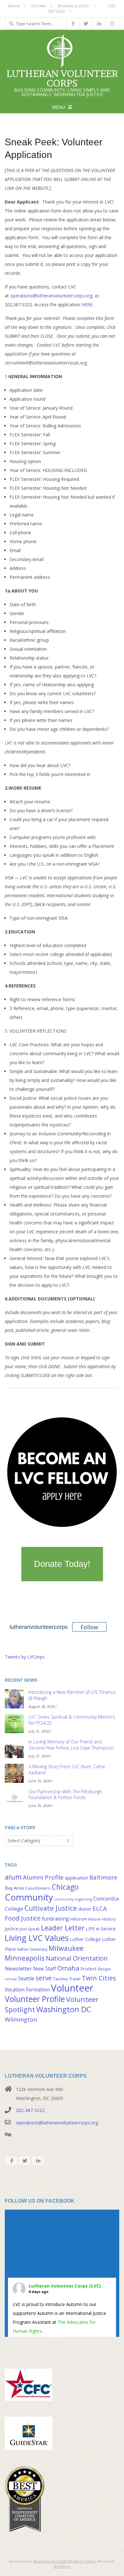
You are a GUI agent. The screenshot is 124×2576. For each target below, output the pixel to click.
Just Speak (30, 1929)
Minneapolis (25, 1958)
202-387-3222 (30, 2110)
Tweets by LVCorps (25, 1657)
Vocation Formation (27, 1990)
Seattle (26, 1978)
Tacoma (60, 1979)
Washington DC (64, 2009)
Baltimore (103, 1877)
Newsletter (18, 1968)
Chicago (65, 1887)
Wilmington (21, 2019)
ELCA (100, 1908)
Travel (75, 1979)
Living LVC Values (37, 1938)
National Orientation (77, 1958)
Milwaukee (66, 1948)
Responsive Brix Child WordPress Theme (65, 2561)
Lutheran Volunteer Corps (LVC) (65, 2286)
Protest (89, 1969)
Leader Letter (63, 1928)
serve (44, 1978)
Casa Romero (38, 1888)
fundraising (55, 1919)
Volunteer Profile (35, 1999)
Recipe (104, 1969)
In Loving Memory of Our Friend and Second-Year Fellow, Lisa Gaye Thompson (71, 1745)
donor (85, 1909)
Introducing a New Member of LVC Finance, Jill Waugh (72, 1695)
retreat (11, 1979)
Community (29, 1897)
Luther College (85, 1939)
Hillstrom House (86, 1919)
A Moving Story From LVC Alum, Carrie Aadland (67, 1769)
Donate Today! (62, 1564)
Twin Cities (99, 1978)
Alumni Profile (43, 1877)
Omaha (68, 1968)
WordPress (62, 2566)
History (109, 1919)
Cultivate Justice (51, 1908)
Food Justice (23, 1918)
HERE (87, 305)
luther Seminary (32, 1949)
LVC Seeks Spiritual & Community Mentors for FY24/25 (72, 1720)
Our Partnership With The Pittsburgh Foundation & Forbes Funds (65, 1795)
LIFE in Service (101, 1929)
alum (13, 1877)
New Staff (45, 1969)
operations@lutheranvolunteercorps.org (51, 296)
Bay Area (14, 1888)
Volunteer (72, 1988)
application (76, 1878)
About (14, 6)
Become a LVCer (73, 6)
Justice (12, 1929)
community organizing (73, 1899)
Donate (39, 6)
